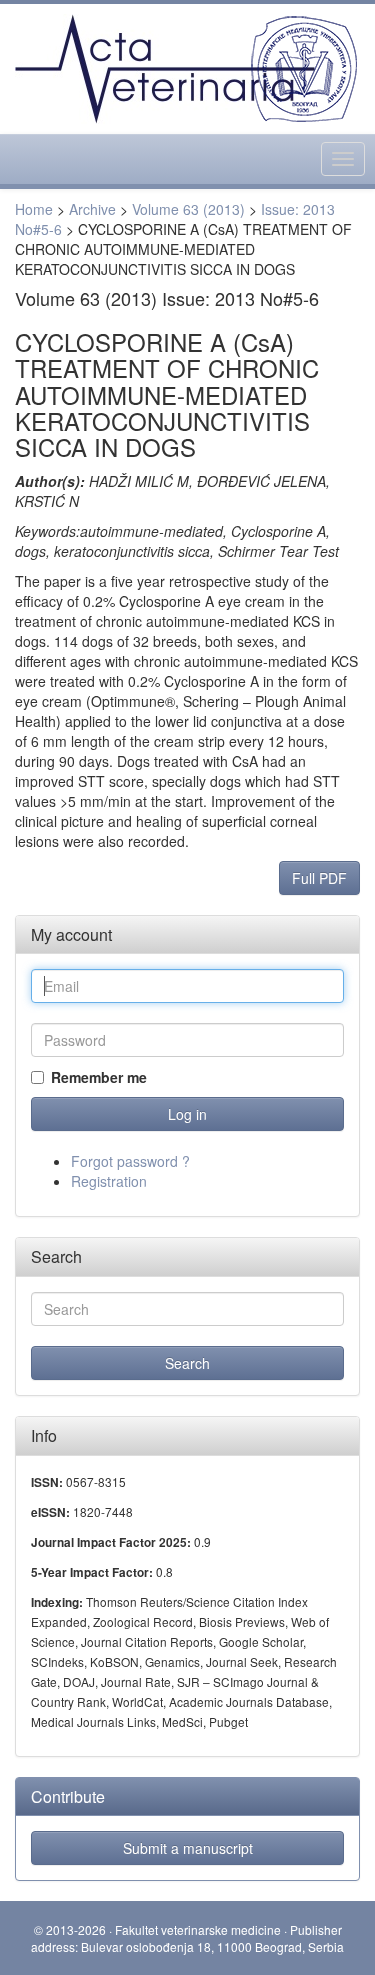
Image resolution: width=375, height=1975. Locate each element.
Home (34, 209)
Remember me (99, 1077)
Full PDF (319, 878)
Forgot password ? (130, 1161)
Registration (109, 1181)
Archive (92, 209)
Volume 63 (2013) (188, 209)
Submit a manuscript (188, 1848)
